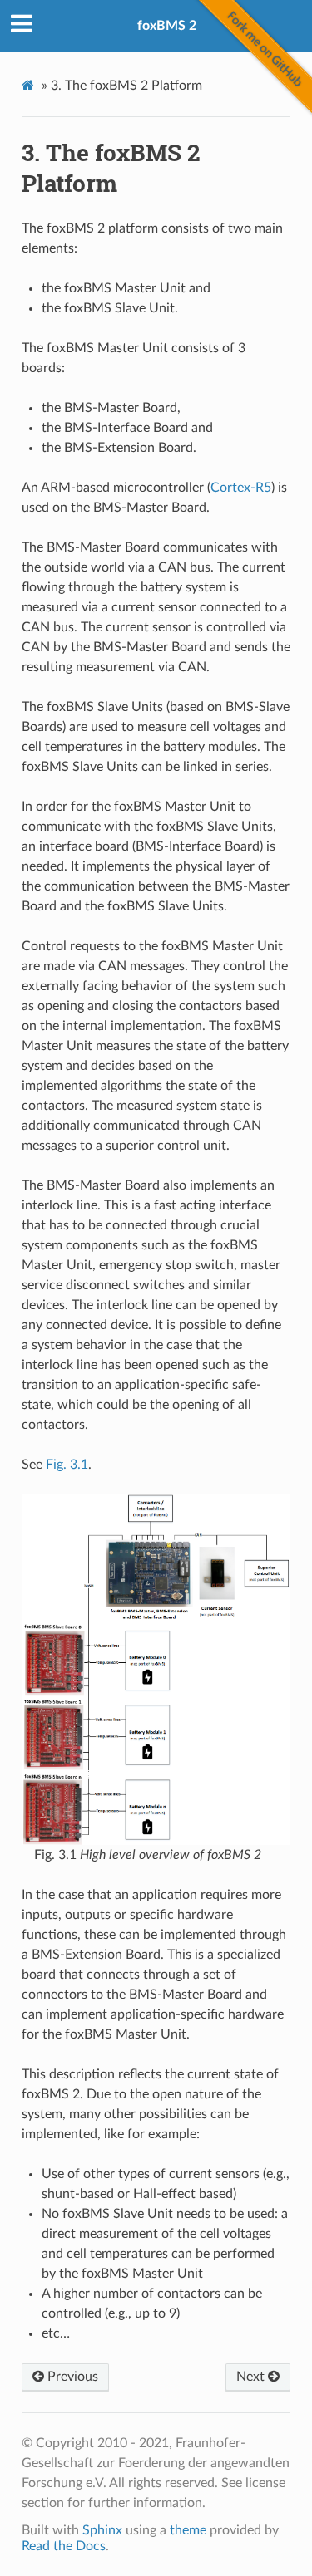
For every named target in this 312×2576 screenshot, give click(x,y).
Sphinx (102, 2530)
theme (188, 2530)
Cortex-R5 (241, 488)
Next (252, 2377)
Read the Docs (64, 2546)
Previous (71, 2377)
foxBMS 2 (167, 26)
